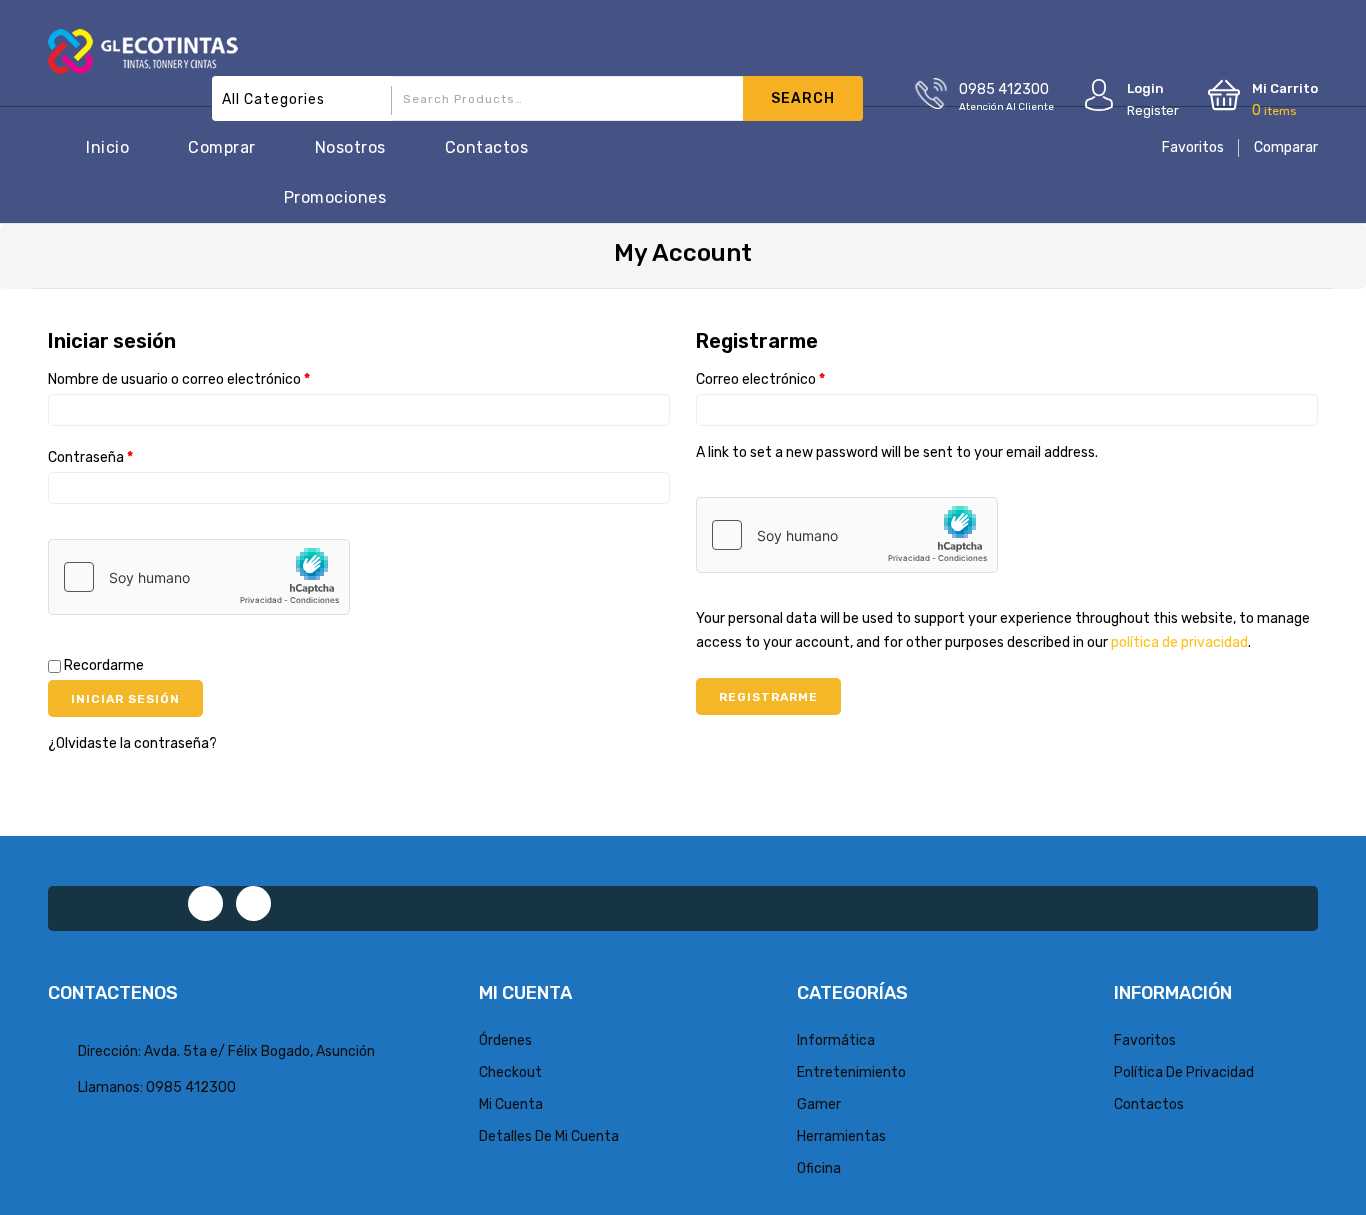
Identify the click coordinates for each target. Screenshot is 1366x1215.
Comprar (222, 147)
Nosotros (350, 147)
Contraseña (90, 457)
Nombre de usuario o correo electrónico (179, 379)
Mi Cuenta (511, 1104)
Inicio (107, 147)
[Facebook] (205, 903)
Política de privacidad (1184, 1072)
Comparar (1286, 147)
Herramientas (841, 1136)
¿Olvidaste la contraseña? (132, 743)
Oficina (819, 1168)
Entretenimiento (851, 1072)
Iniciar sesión (125, 699)
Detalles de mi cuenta (549, 1136)
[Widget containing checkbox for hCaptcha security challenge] (199, 577)
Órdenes (505, 1040)
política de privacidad (1179, 642)
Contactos (487, 147)
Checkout (510, 1072)
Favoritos (1193, 147)
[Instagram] (253, 903)
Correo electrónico (760, 379)
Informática (836, 1040)
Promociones (335, 197)
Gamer (819, 1104)
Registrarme (768, 697)
